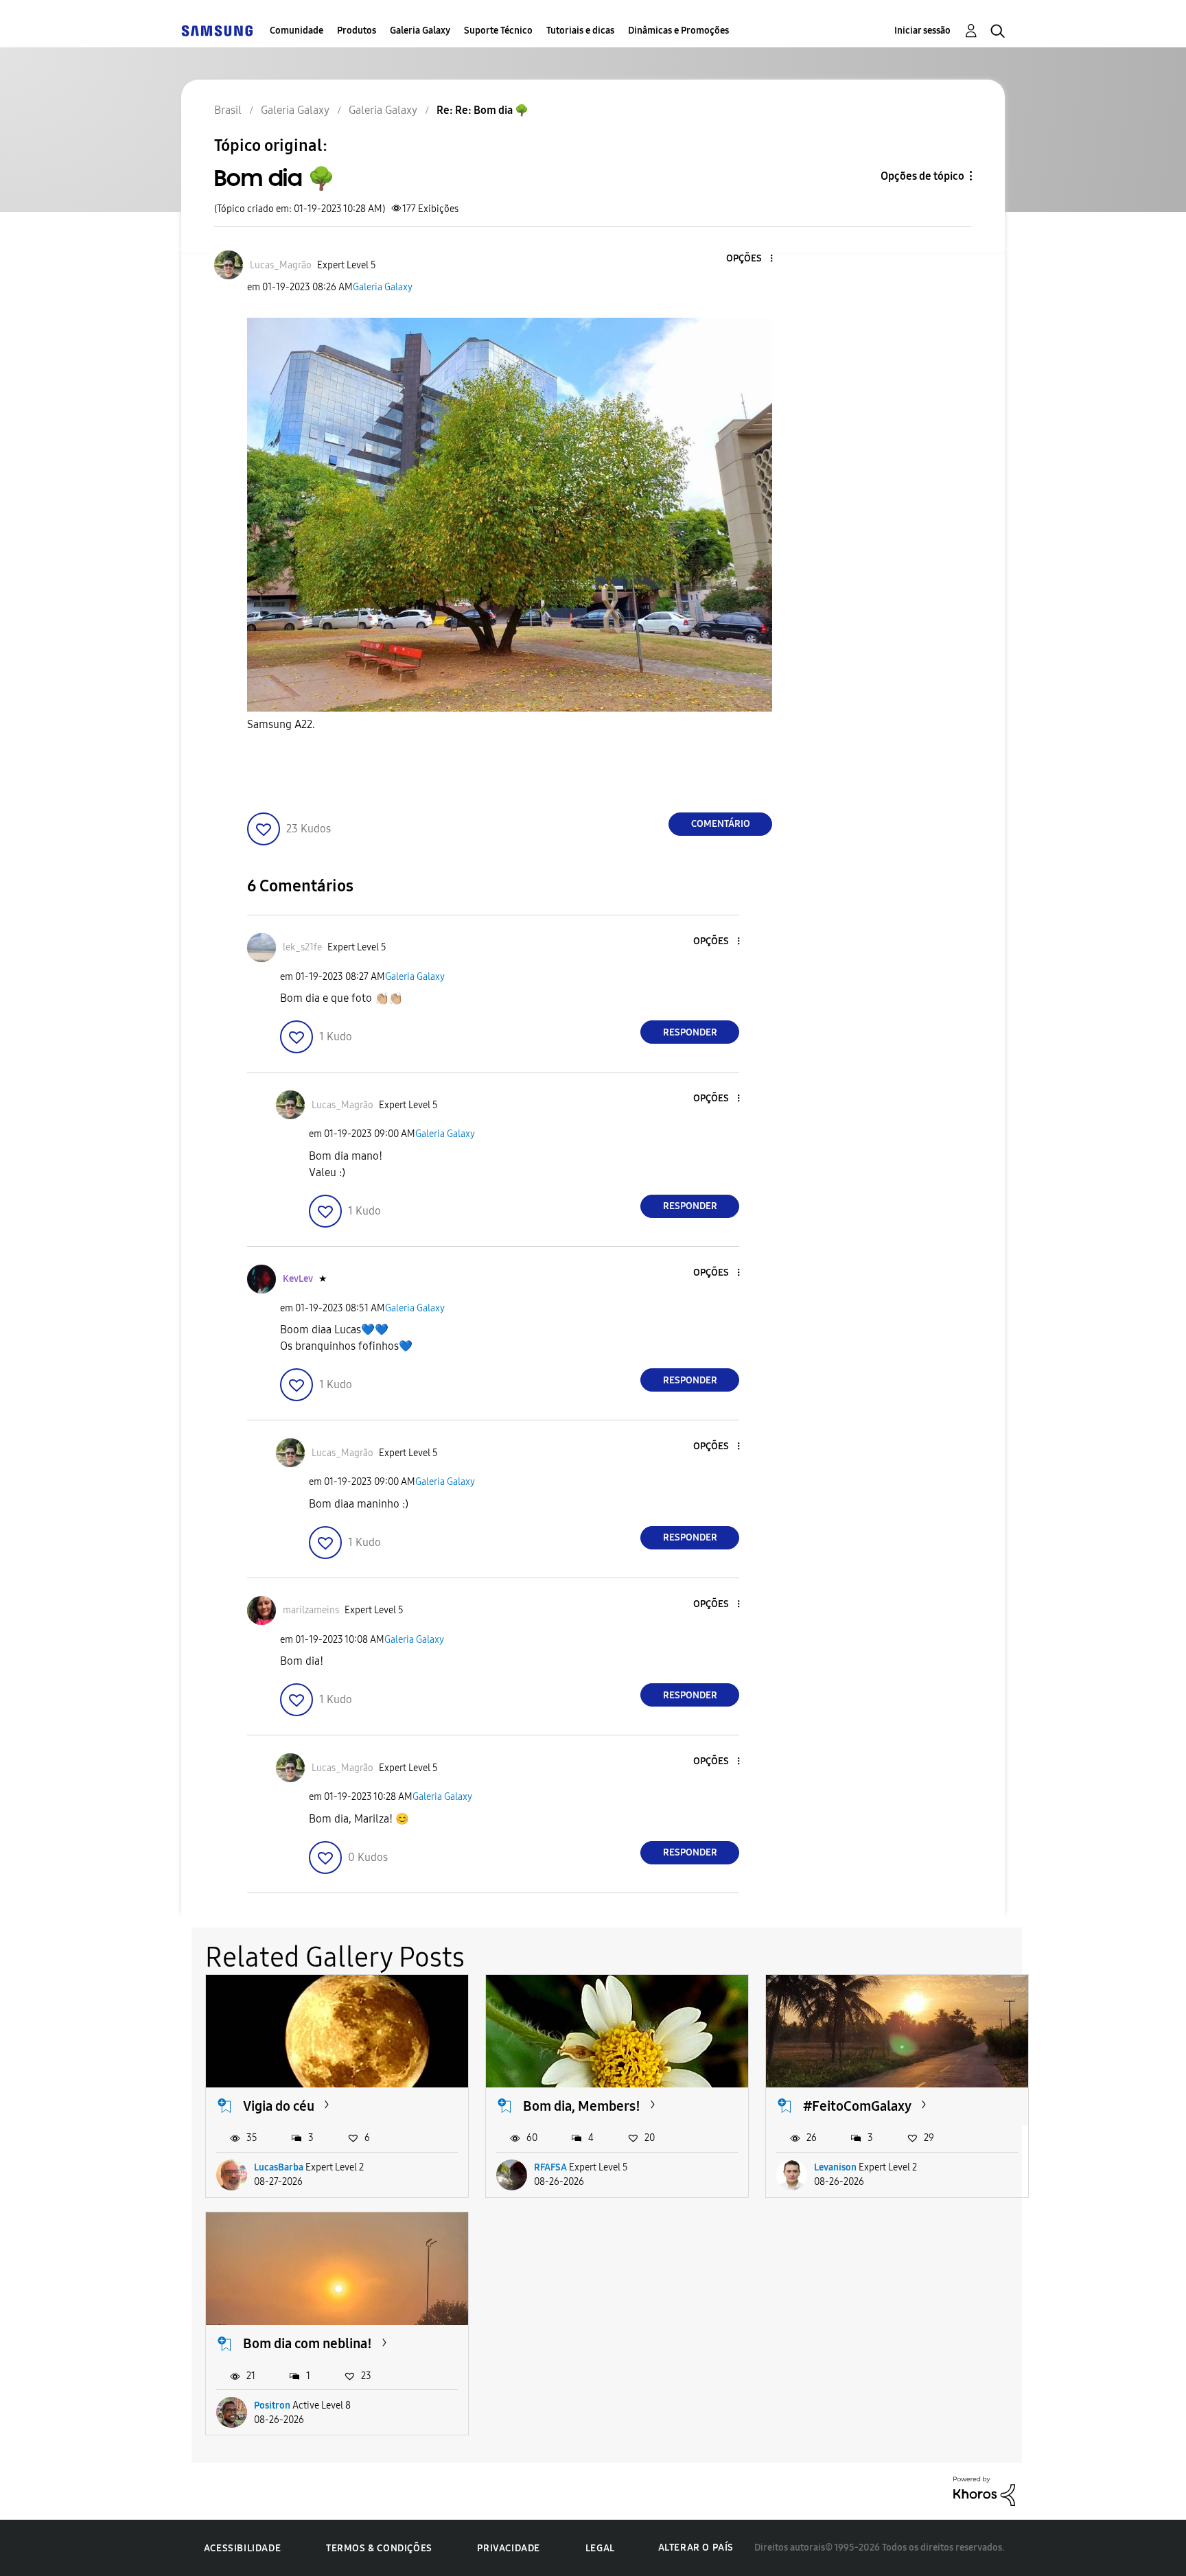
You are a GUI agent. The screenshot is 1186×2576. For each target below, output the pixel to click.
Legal (600, 2548)
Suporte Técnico (498, 31)
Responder (690, 1032)
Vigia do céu (279, 2106)
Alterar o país (696, 2548)
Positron (272, 2405)
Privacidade (509, 2548)
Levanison (835, 2167)
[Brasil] (217, 31)
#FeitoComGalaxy (857, 2106)
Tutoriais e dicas (580, 31)
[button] (749, 259)
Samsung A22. (281, 724)
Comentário (721, 824)
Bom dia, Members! (582, 2106)
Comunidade (296, 31)
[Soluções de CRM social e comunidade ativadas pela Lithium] (984, 2491)
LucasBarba (279, 2167)
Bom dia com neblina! (307, 2343)
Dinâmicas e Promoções (678, 31)
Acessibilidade (242, 2548)
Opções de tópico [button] (922, 176)
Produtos (357, 31)
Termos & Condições (379, 2548)
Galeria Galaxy (420, 31)
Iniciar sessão (922, 31)
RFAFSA (550, 2167)
